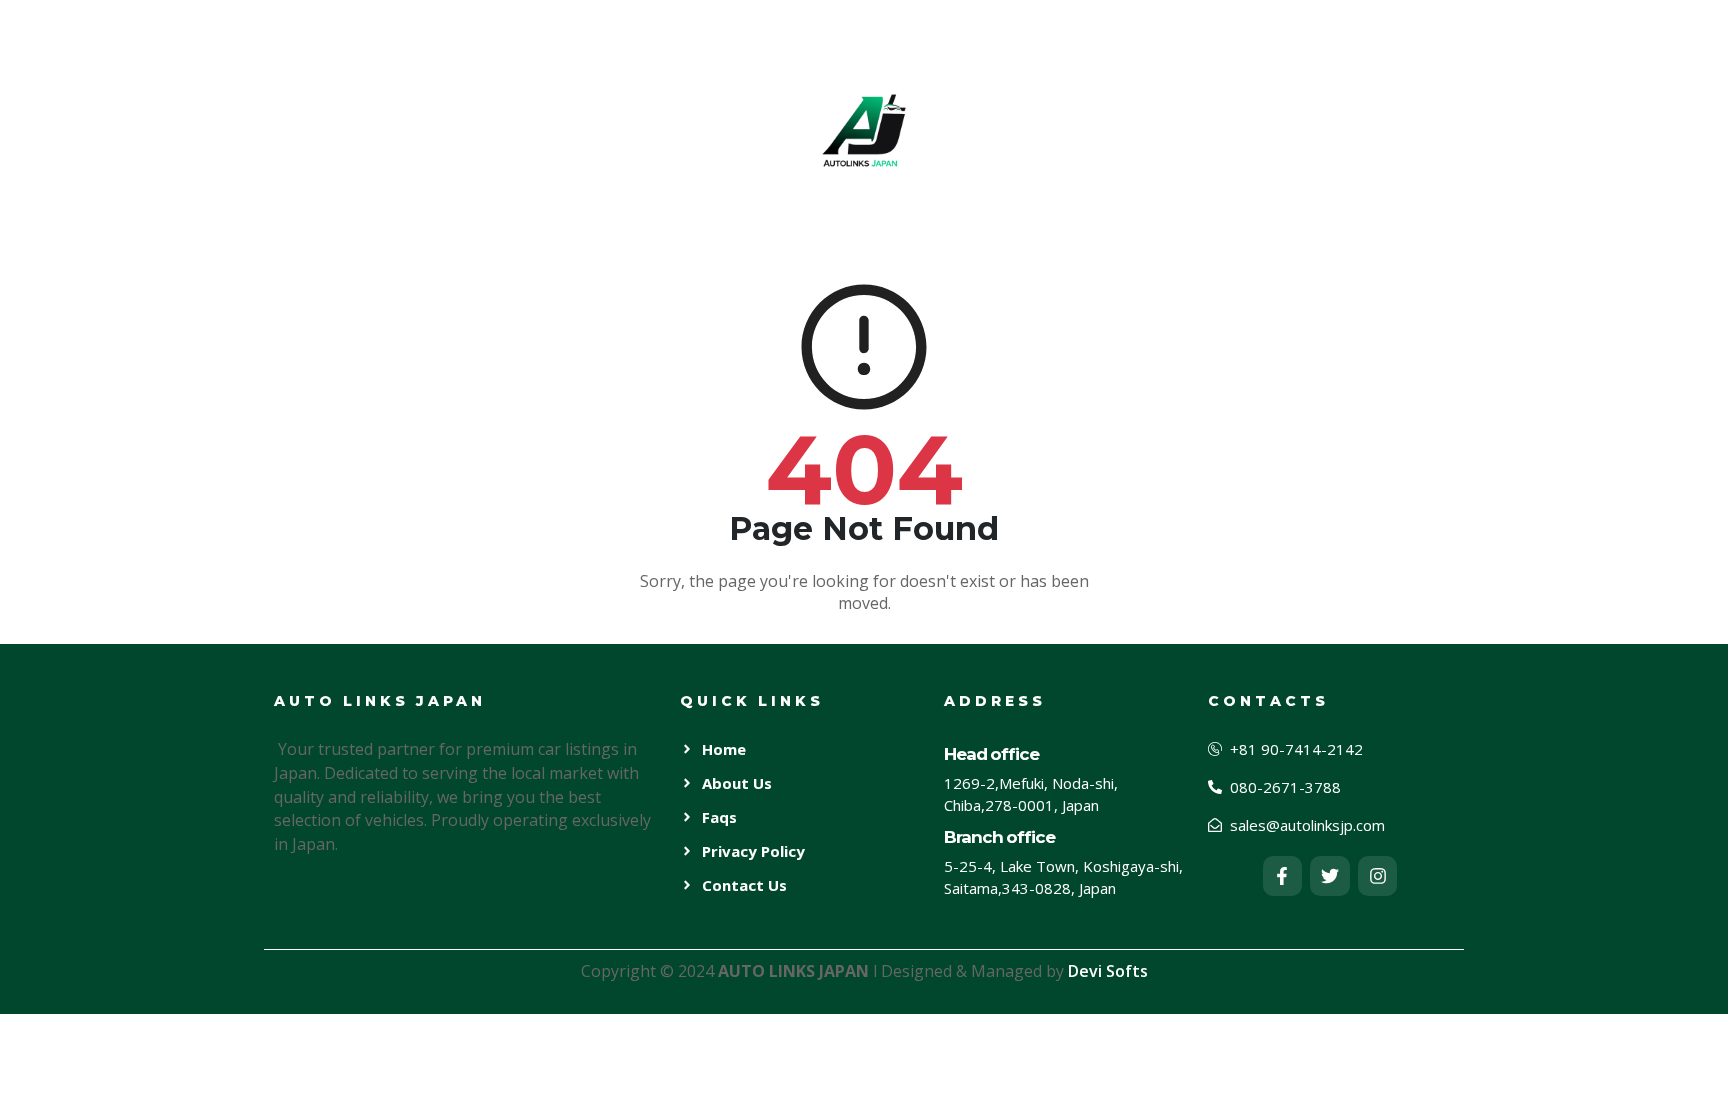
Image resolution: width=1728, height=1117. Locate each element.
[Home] (864, 129)
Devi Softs (1108, 971)
